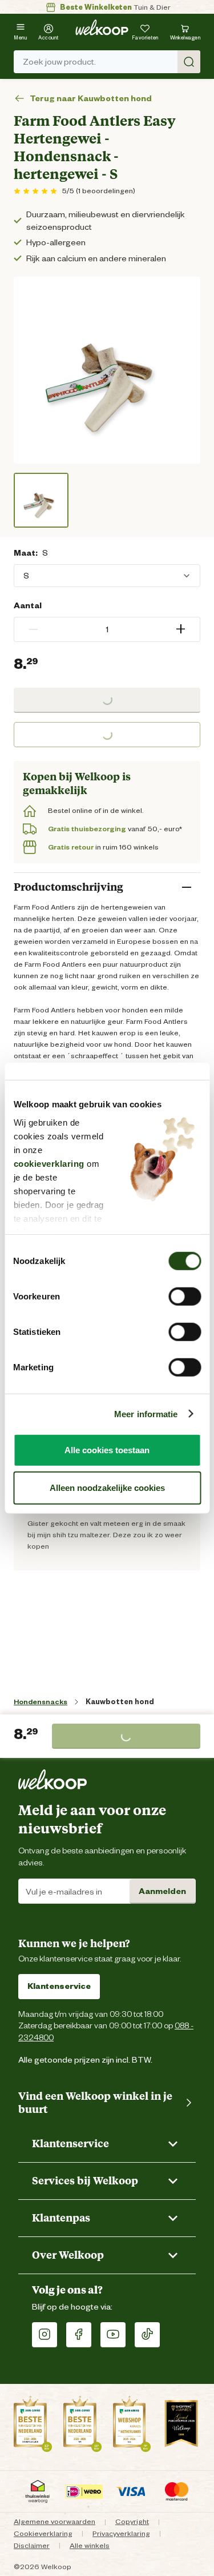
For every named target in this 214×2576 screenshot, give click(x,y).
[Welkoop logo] (102, 27)
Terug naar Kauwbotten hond (91, 99)
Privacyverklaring (121, 2533)
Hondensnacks (41, 1702)
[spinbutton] (107, 629)
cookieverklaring (49, 1163)
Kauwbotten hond (120, 1702)
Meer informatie (146, 1413)
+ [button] (181, 629)
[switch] (185, 1297)
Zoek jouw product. (59, 62)
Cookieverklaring (43, 2533)
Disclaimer (32, 2545)
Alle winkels (90, 2545)
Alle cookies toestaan (107, 1450)
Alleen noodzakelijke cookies (107, 1487)
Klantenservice (59, 1986)
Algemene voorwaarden (54, 2521)
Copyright (132, 2521)
